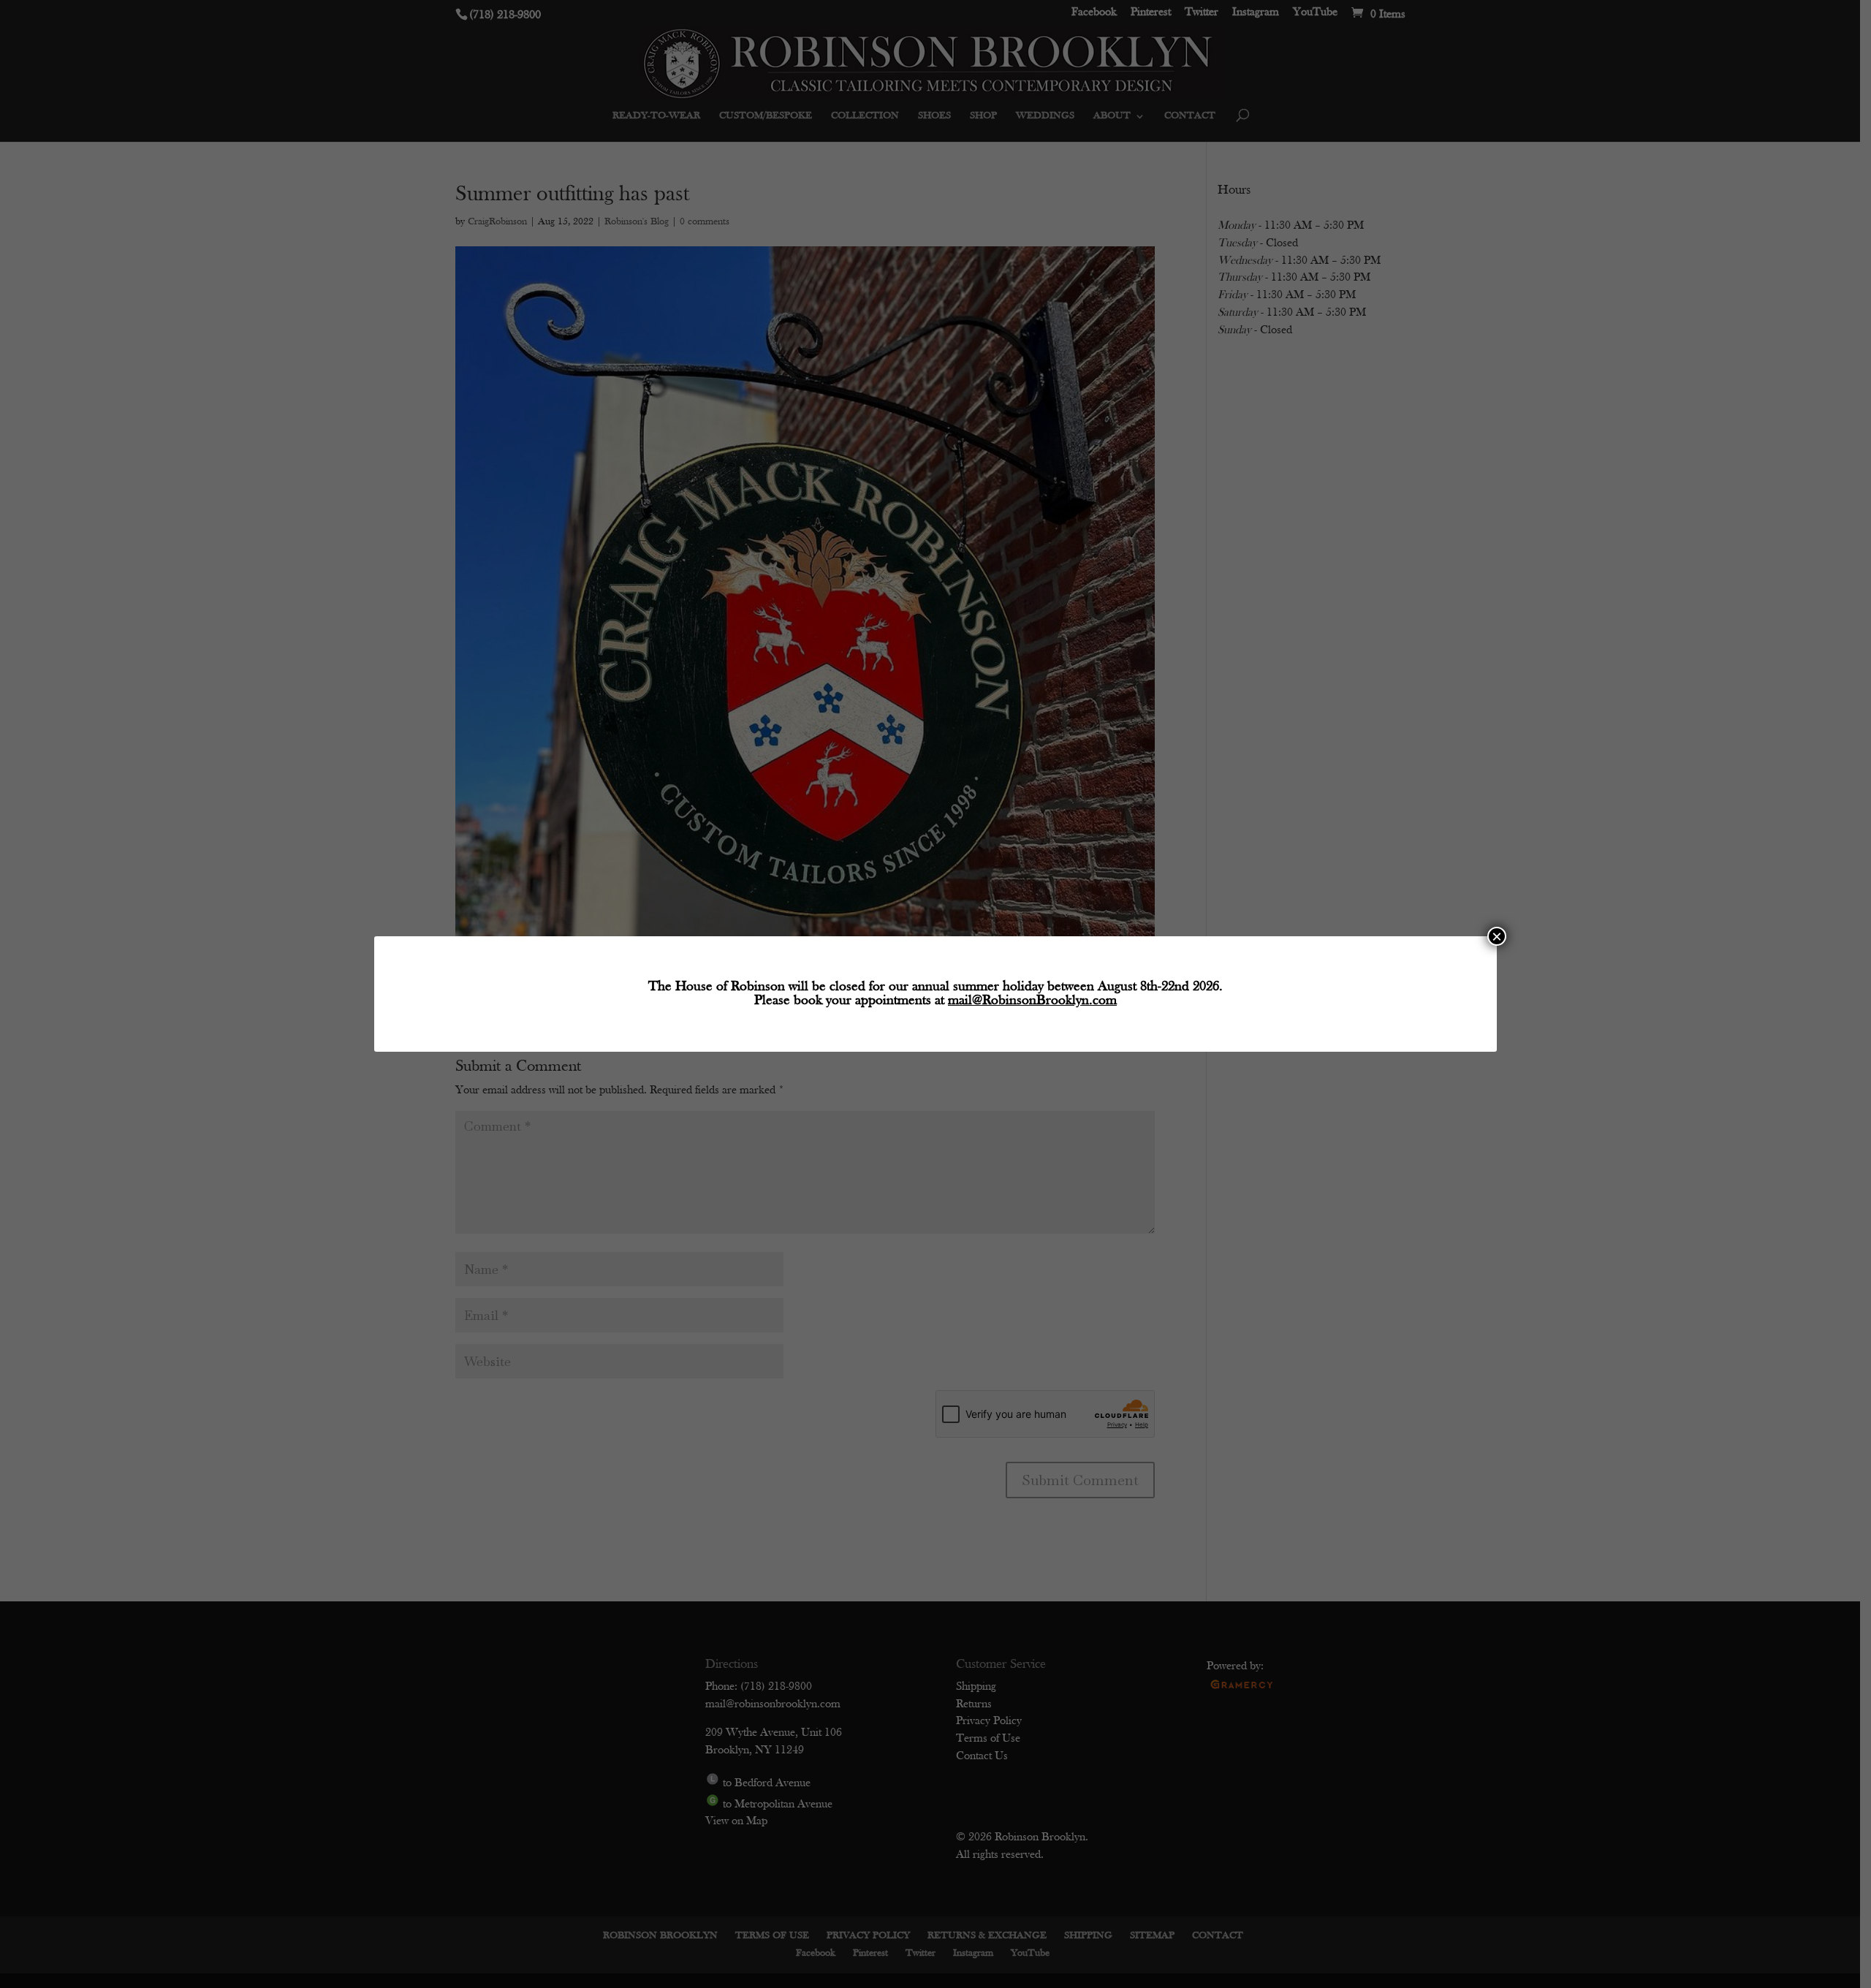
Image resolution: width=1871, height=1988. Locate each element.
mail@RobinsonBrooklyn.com (1032, 1001)
